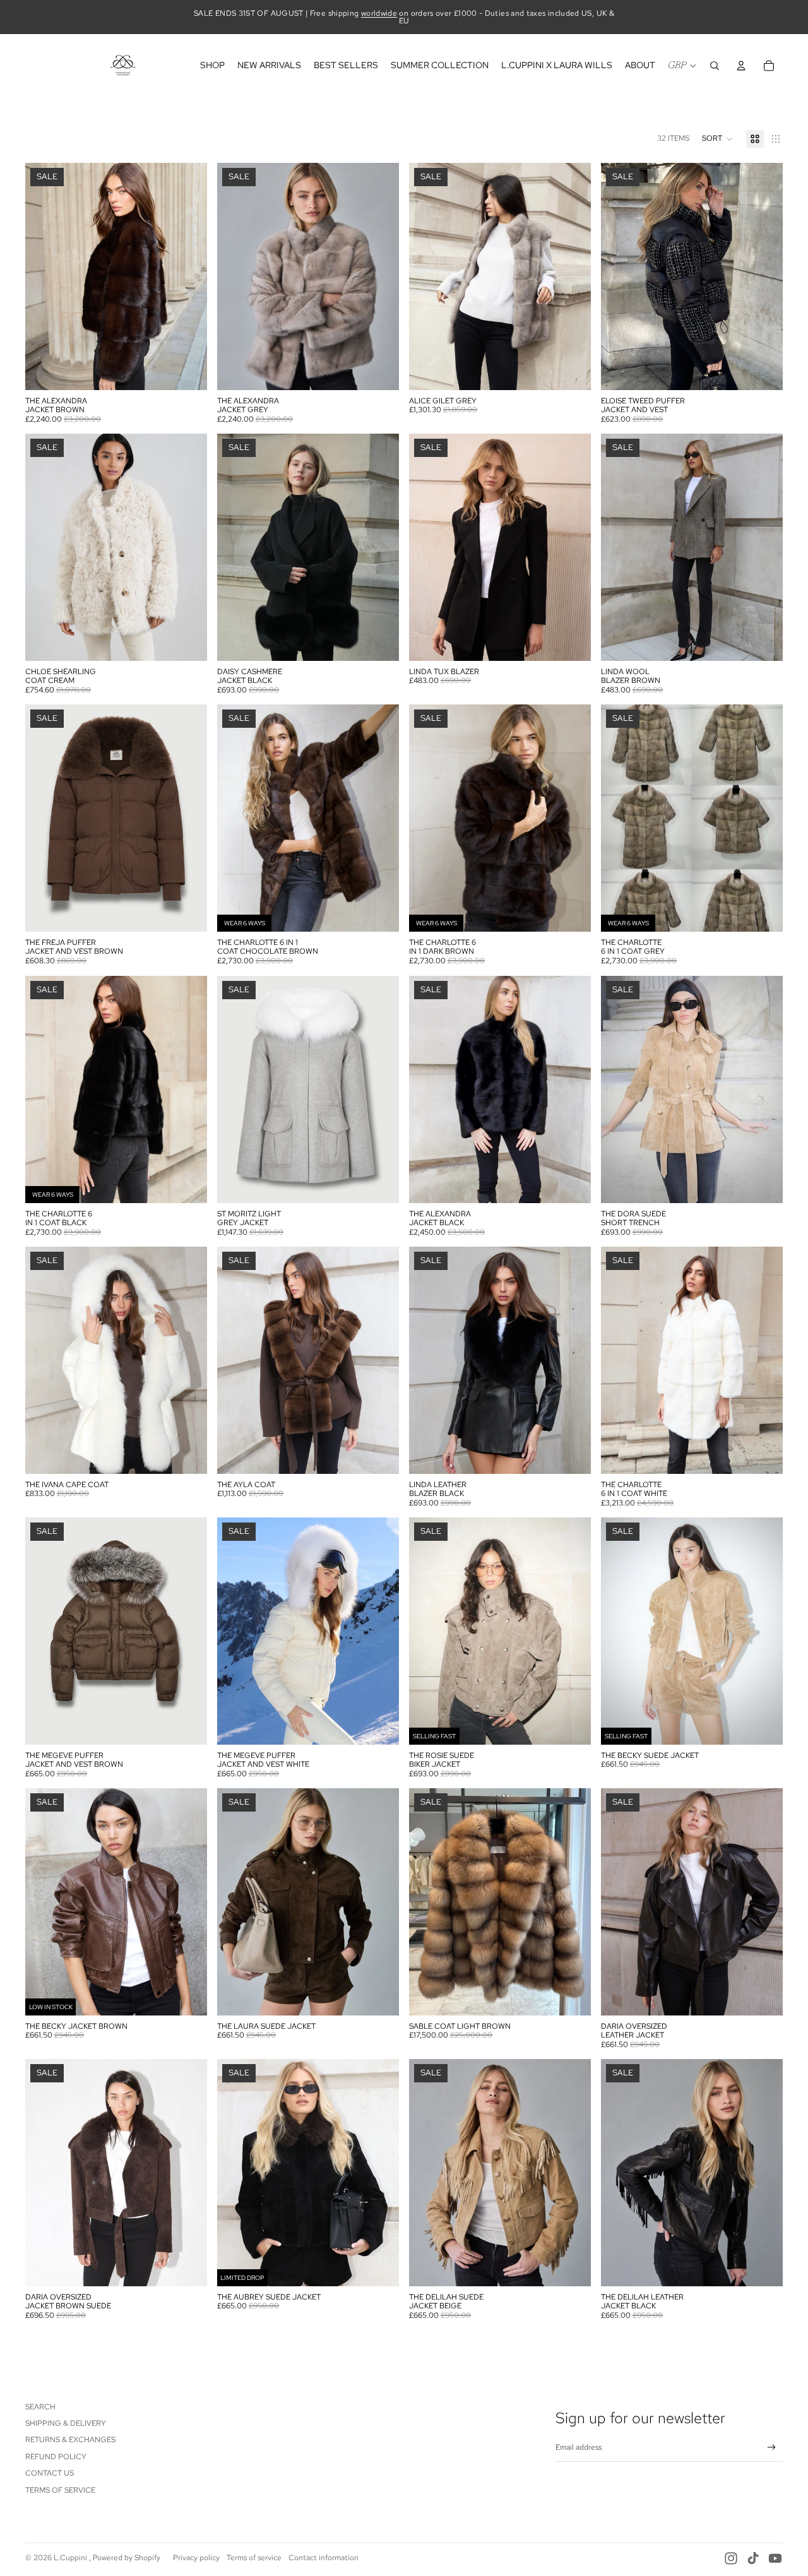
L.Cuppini (71, 2558)
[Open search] (715, 66)
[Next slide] (188, 276)
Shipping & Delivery (66, 2423)
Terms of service (254, 2558)
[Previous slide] (44, 276)
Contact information (324, 2558)
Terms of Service (60, 2490)
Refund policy (56, 2457)
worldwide (379, 13)
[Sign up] (772, 2448)
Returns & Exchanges (70, 2440)
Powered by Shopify (127, 2558)
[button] (718, 139)
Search (40, 2407)
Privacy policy (196, 2558)
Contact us (50, 2473)
